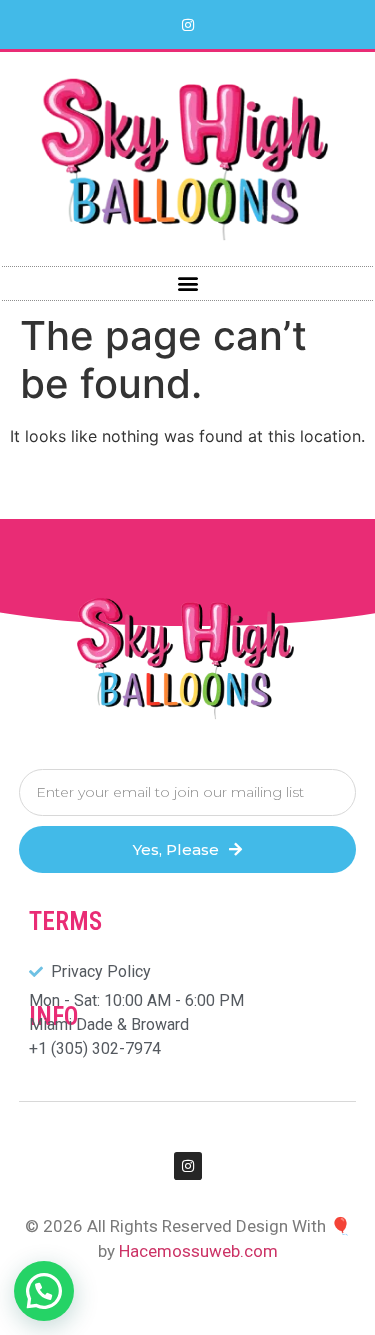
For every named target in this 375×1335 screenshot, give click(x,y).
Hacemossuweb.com (198, 1251)
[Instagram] (188, 25)
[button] (187, 283)
